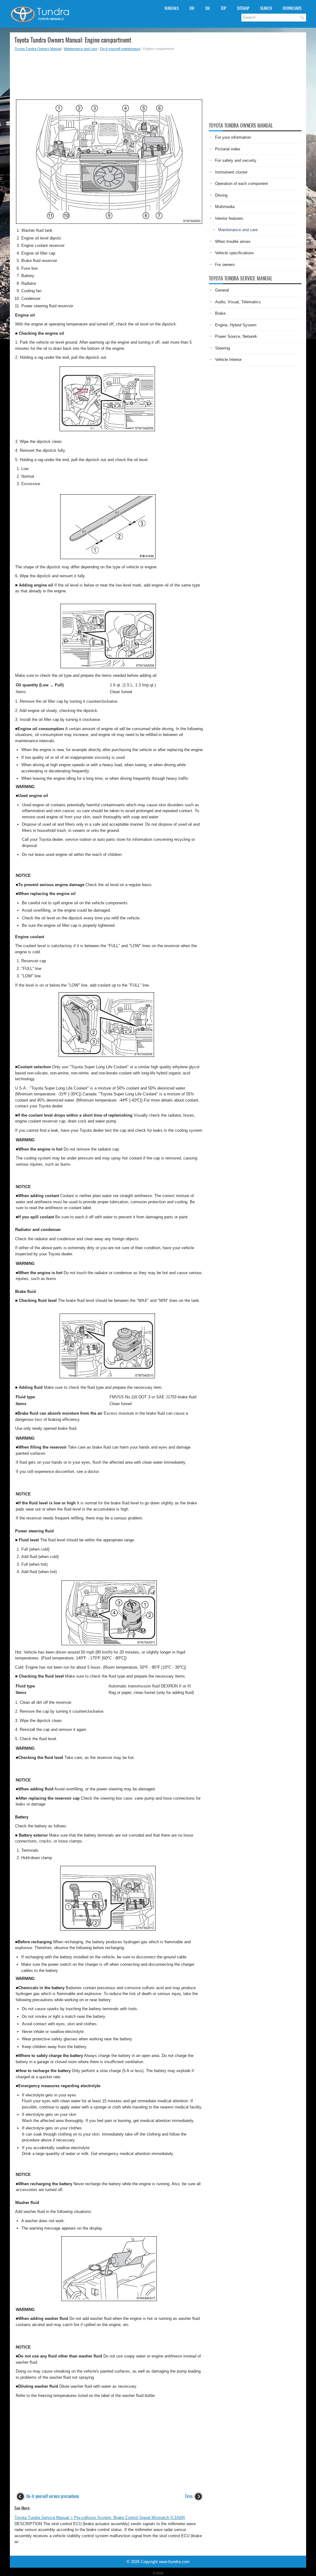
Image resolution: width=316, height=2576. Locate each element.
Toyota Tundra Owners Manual (38, 49)
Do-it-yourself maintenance (120, 49)
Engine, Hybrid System (236, 325)
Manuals (172, 8)
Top (223, 8)
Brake (220, 313)
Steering (222, 348)
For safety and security (236, 160)
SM (208, 8)
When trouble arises (233, 241)
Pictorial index (228, 149)
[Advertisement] (109, 73)
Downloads (292, 8)
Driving (221, 195)
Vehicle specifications (235, 253)
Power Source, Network (236, 336)
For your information (233, 137)
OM (192, 8)
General (222, 290)
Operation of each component (241, 184)
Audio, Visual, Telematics (238, 302)
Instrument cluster (231, 172)
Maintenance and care (81, 49)
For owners (225, 265)
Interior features (229, 218)
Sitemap (243, 8)
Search (266, 8)
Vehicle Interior (228, 360)
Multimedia (225, 207)
